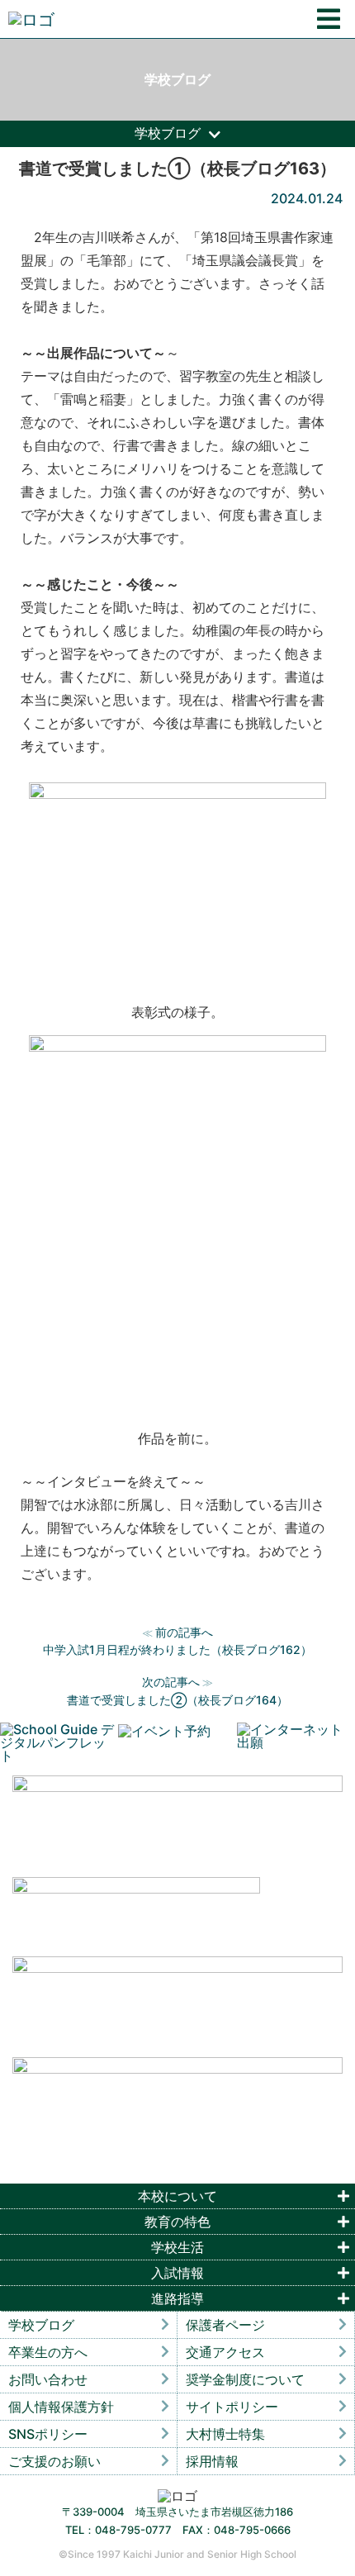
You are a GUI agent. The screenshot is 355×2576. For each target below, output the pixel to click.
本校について (177, 2196)
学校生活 (177, 2247)
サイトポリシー (232, 2407)
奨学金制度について (245, 2379)
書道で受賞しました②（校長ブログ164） (177, 1700)
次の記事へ (171, 1682)
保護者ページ (225, 2325)
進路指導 (177, 2298)
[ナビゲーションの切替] (329, 19)
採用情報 (212, 2461)
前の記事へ (184, 1632)
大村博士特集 (225, 2434)
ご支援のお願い (54, 2461)
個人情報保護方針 (61, 2407)
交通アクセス (225, 2352)
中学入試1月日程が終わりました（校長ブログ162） (177, 1649)
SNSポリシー (48, 2434)
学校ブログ (41, 2325)
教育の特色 (177, 2222)
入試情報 (177, 2273)
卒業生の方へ (48, 2352)
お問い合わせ (48, 2379)
